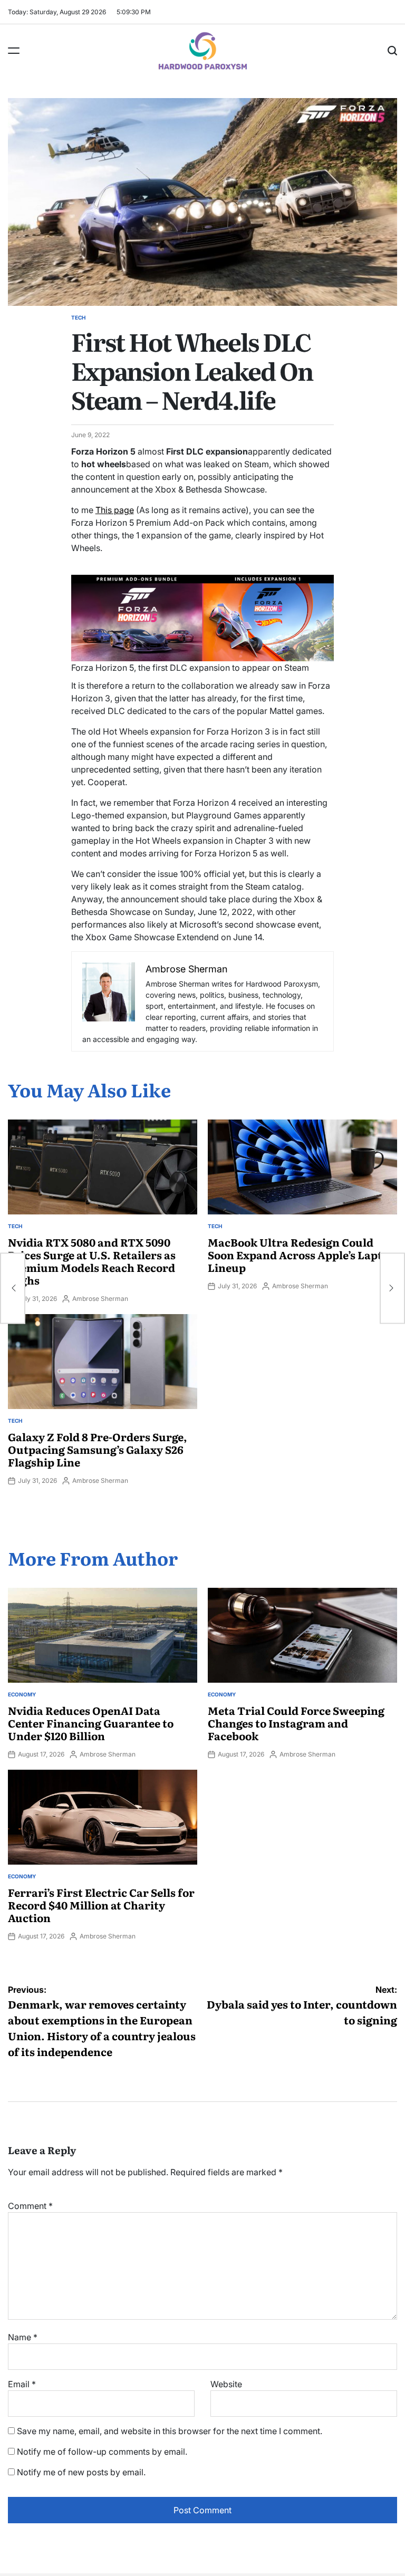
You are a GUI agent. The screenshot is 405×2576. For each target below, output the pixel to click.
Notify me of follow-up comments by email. (102, 2452)
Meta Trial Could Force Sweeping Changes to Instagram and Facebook (296, 1723)
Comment (30, 2206)
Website (226, 2384)
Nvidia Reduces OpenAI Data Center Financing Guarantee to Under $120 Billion (91, 1723)
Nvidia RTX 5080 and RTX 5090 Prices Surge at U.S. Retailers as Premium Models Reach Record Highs (92, 1261)
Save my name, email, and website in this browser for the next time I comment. (170, 2431)
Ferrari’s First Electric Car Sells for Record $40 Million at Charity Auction (101, 1905)
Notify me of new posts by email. (81, 2472)
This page (115, 510)
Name (23, 2337)
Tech (78, 317)
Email (22, 2384)
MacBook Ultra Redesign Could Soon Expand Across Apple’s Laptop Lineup (302, 1255)
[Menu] (14, 51)
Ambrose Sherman (100, 1299)
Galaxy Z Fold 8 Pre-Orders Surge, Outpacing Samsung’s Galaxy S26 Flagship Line (98, 1449)
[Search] (392, 51)
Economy (22, 1694)
